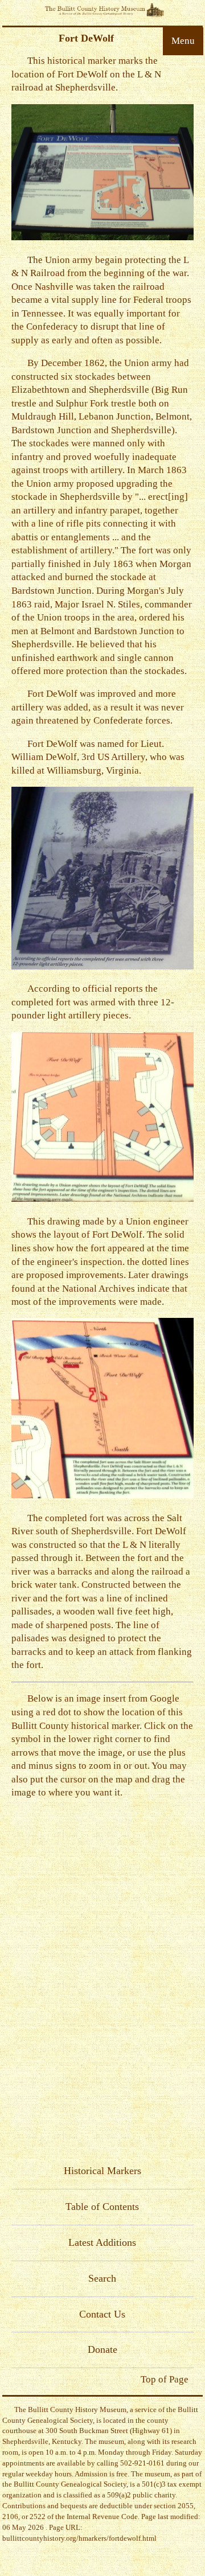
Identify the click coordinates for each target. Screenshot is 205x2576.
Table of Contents (102, 2207)
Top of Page (165, 2379)
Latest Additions (102, 2242)
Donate (102, 2349)
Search (102, 2278)
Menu (183, 41)
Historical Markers (102, 2171)
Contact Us (102, 2314)
